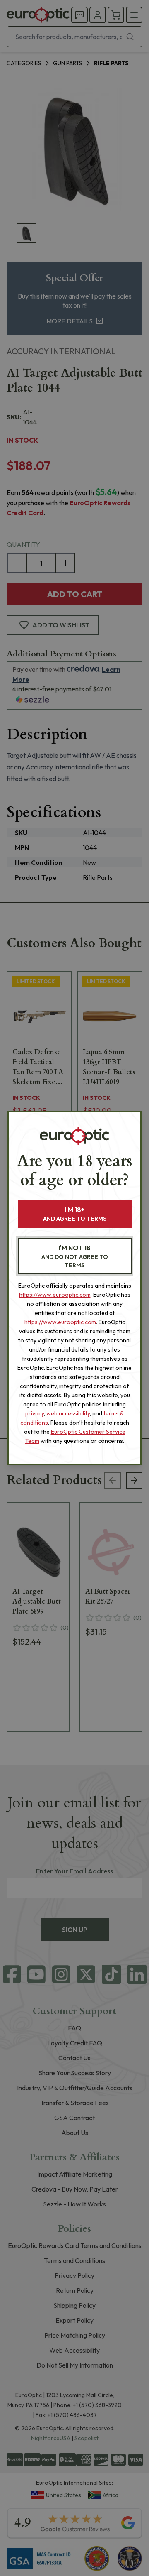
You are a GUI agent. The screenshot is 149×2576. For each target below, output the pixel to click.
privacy (35, 1413)
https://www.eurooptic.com (55, 1295)
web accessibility (68, 1413)
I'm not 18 (75, 1256)
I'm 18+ (75, 1214)
